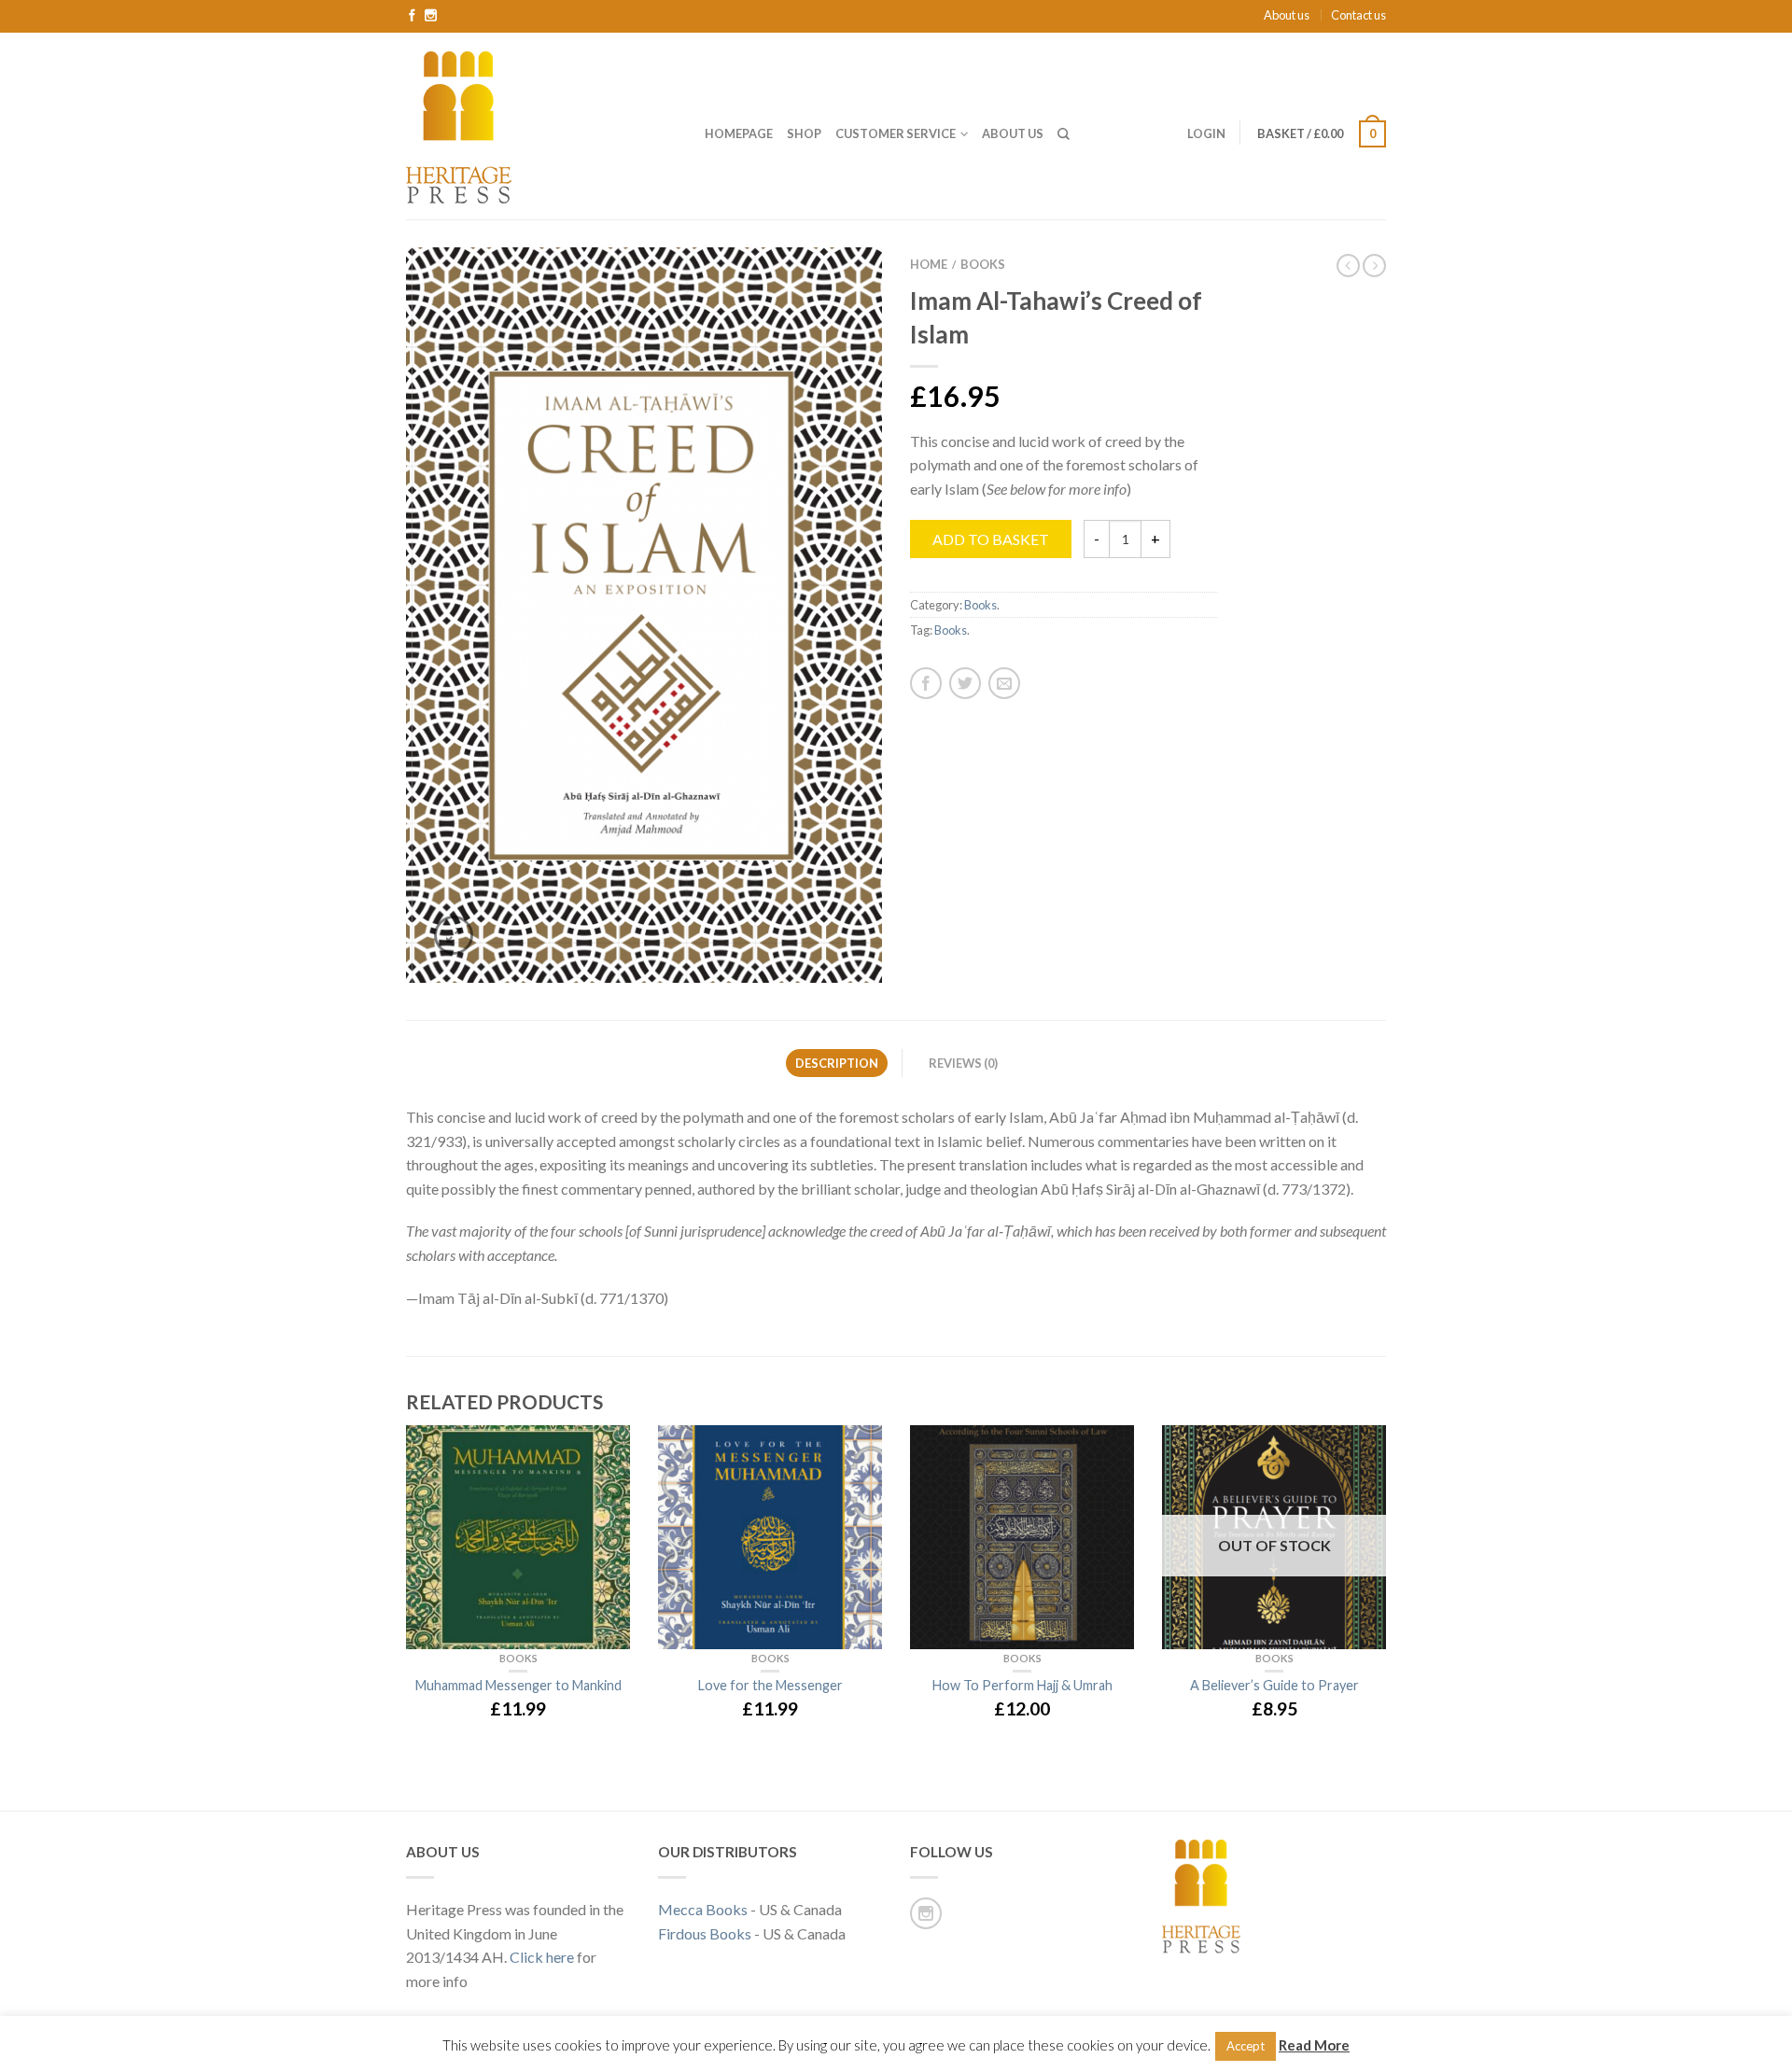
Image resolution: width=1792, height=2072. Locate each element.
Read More (1314, 2045)
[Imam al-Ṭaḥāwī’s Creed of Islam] (644, 615)
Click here (542, 1957)
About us (1287, 15)
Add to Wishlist (835, 294)
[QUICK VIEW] (518, 1537)
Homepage (739, 133)
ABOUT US (1013, 133)
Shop (804, 133)
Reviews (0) (963, 1063)
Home (929, 264)
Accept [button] (1246, 2046)
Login (1206, 133)
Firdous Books (705, 1933)
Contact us (1358, 15)
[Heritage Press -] (541, 126)
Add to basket (991, 539)
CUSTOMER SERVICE (896, 133)
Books (983, 264)
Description (837, 1063)
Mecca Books (703, 1909)
